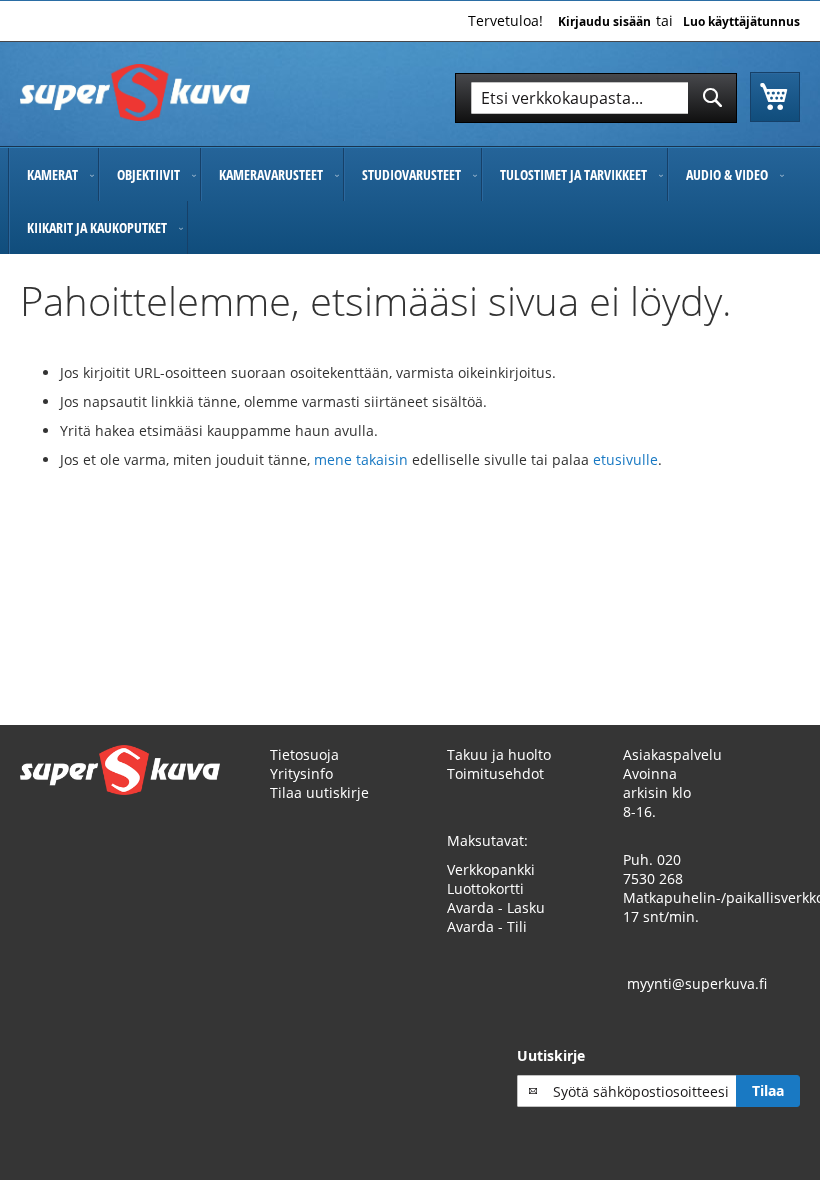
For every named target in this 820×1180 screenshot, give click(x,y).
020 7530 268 (653, 869)
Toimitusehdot (495, 773)
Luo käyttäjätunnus (741, 22)
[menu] (410, 201)
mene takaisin (363, 459)
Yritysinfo (301, 773)
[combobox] (596, 98)
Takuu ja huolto (499, 754)
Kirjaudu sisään (604, 22)
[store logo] (135, 92)
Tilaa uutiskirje (319, 792)
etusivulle (625, 459)
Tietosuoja (304, 754)
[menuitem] (53, 174)
